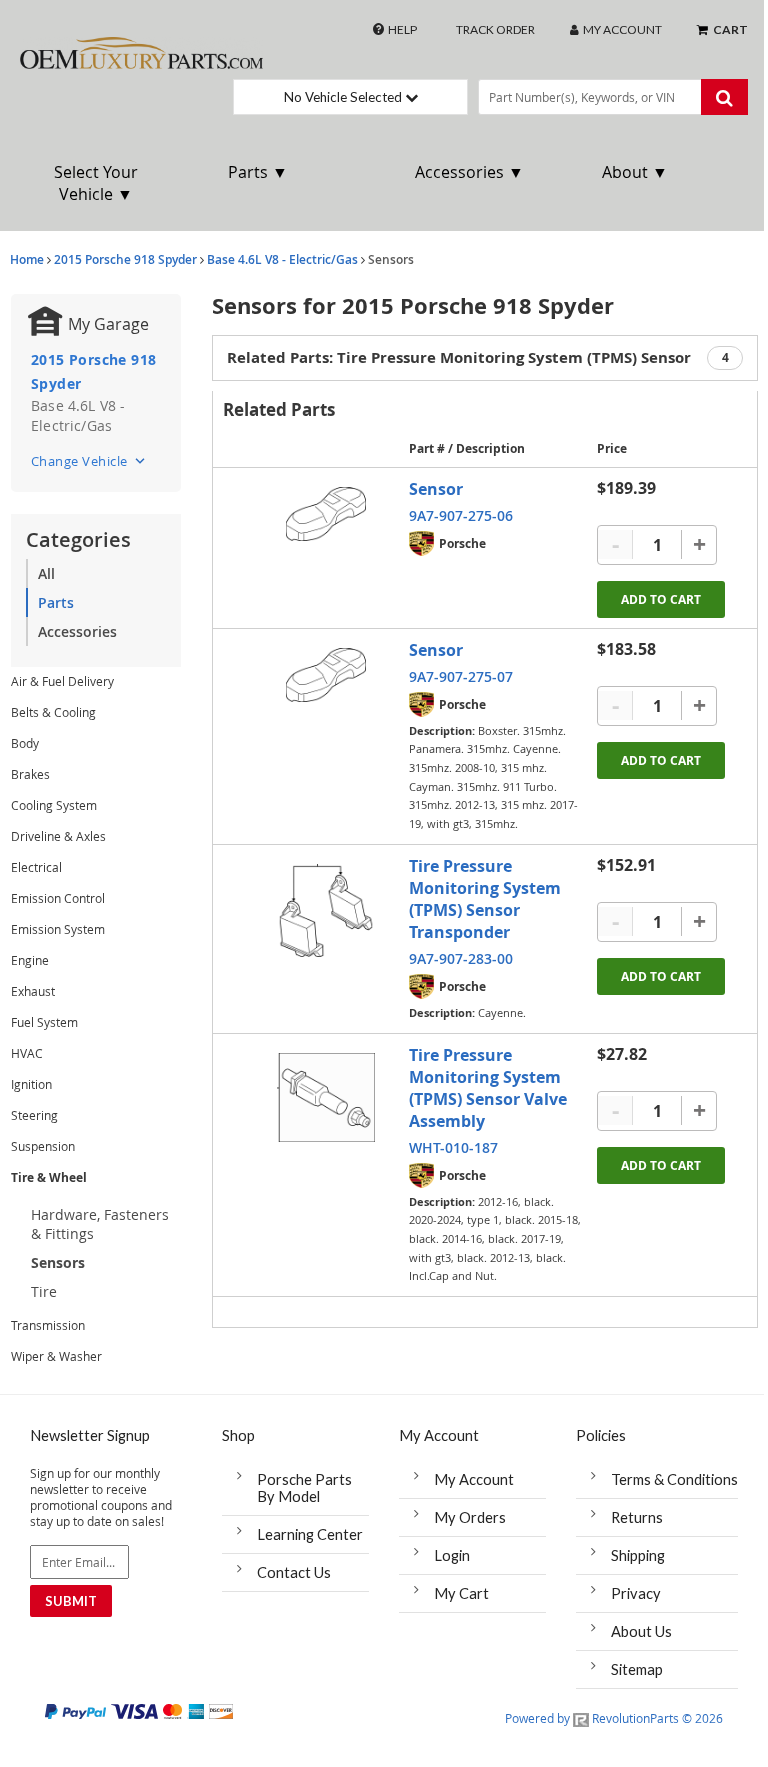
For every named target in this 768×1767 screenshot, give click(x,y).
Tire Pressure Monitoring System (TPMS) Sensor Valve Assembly (488, 1088)
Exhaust (33, 991)
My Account (474, 1479)
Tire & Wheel (49, 1177)
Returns (637, 1517)
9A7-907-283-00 (461, 958)
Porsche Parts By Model (304, 1488)
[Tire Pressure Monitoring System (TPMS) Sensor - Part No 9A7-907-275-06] (326, 514)
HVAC (27, 1053)
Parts (56, 602)
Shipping (638, 1555)
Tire (44, 1291)
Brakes (30, 774)
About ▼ (635, 172)
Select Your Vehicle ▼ (96, 183)
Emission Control (58, 898)
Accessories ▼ (469, 172)
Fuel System (44, 1022)
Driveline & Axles (58, 836)
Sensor (436, 489)
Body (25, 743)
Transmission (48, 1325)
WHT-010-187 (453, 1147)
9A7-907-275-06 (461, 515)
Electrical (36, 867)
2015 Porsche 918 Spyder (125, 259)
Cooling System (54, 805)
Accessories (77, 631)
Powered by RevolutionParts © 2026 (614, 1718)
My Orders (470, 1517)
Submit (71, 1601)
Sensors (58, 1262)
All (46, 573)
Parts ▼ (258, 172)
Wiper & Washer (56, 1356)
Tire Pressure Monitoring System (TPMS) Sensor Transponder (485, 899)
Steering (34, 1115)
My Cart (461, 1593)
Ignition (31, 1084)
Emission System (58, 929)
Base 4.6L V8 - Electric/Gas (282, 259)
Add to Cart (661, 599)
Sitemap (637, 1669)
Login (452, 1555)
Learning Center (310, 1534)
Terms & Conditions (674, 1479)
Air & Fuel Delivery (62, 681)
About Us (641, 1631)
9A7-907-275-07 (461, 676)
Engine (30, 960)
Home (27, 259)
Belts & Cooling (53, 712)
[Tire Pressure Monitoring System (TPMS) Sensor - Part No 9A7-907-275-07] (326, 675)
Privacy (636, 1593)
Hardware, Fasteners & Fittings (100, 1224)
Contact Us (294, 1572)
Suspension (43, 1146)
